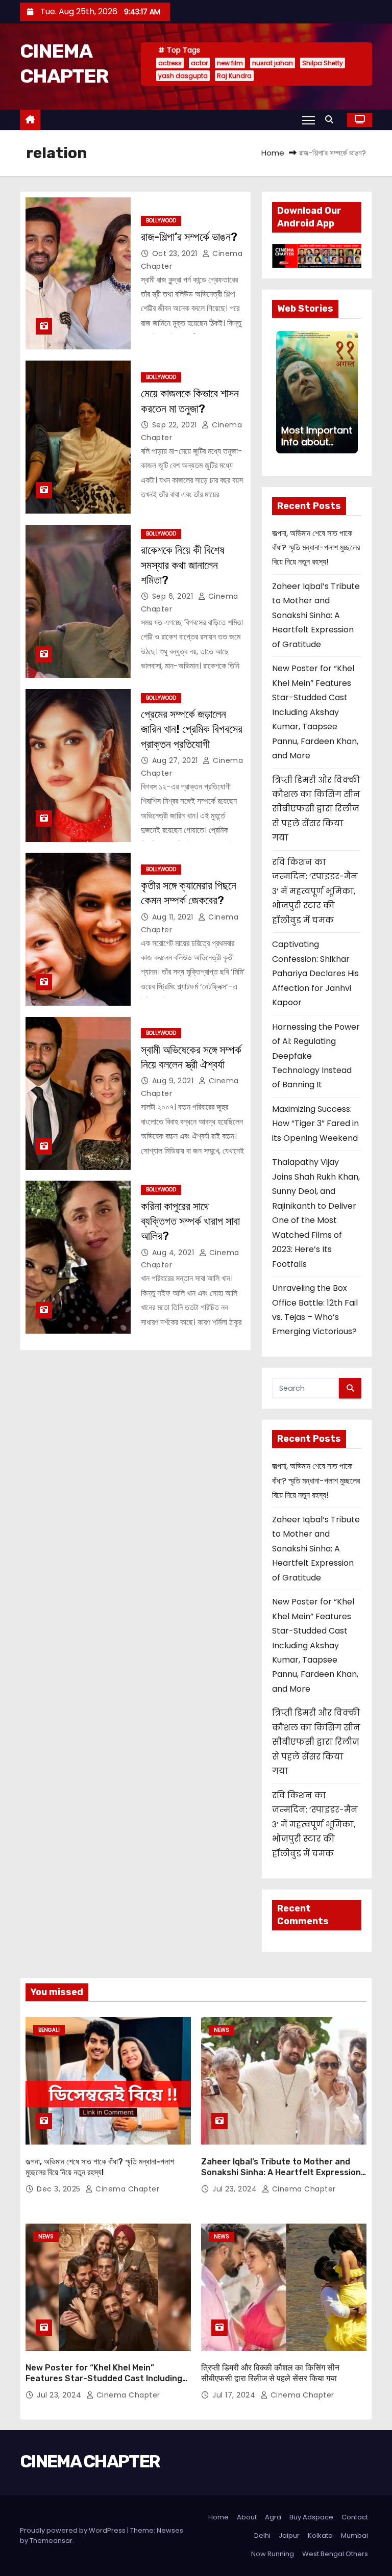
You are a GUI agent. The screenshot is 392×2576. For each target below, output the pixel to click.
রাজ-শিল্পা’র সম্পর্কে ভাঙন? (189, 237)
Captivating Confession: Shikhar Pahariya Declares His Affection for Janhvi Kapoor (315, 973)
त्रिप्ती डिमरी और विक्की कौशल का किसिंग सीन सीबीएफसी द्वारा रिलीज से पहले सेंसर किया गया (316, 809)
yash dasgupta (183, 76)
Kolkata (320, 2535)
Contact (355, 2517)
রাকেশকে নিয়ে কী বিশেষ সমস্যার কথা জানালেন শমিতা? (183, 565)
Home (273, 153)
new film (230, 63)
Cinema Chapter (126, 2189)
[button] (332, 120)
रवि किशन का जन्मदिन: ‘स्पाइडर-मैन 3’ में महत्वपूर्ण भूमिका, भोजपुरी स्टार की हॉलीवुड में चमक (315, 891)
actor (199, 63)
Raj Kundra (234, 76)
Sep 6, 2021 (174, 596)
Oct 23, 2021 (176, 253)
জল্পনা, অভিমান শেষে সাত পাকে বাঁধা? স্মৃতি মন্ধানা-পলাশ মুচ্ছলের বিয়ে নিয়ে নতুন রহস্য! (316, 548)
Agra (273, 2517)
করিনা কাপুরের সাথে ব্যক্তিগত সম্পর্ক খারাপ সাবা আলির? (190, 1221)
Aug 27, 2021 (176, 760)
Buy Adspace (311, 2517)
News (222, 2030)
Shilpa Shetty (323, 63)
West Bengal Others (335, 2554)
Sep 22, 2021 (176, 425)
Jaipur (289, 2535)
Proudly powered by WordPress (73, 2530)
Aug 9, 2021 (174, 1081)
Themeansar (51, 2541)
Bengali (49, 2030)
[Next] (352, 392)
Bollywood (161, 221)
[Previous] (282, 392)
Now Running (273, 2554)
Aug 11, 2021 (174, 917)
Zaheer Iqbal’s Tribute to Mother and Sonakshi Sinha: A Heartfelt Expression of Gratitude (316, 615)
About (247, 2517)
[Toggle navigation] (309, 120)
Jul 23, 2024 (236, 2189)
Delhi (262, 2535)
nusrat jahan (273, 63)
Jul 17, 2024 (235, 2395)
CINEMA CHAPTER (90, 2462)
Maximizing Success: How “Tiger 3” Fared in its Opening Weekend (315, 1124)
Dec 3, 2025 (60, 2189)
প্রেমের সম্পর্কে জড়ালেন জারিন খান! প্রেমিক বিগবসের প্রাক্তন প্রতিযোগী (192, 729)
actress (170, 63)
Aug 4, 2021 (174, 1253)
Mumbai (354, 2535)
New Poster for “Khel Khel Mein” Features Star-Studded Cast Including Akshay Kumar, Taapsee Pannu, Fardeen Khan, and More (315, 712)
